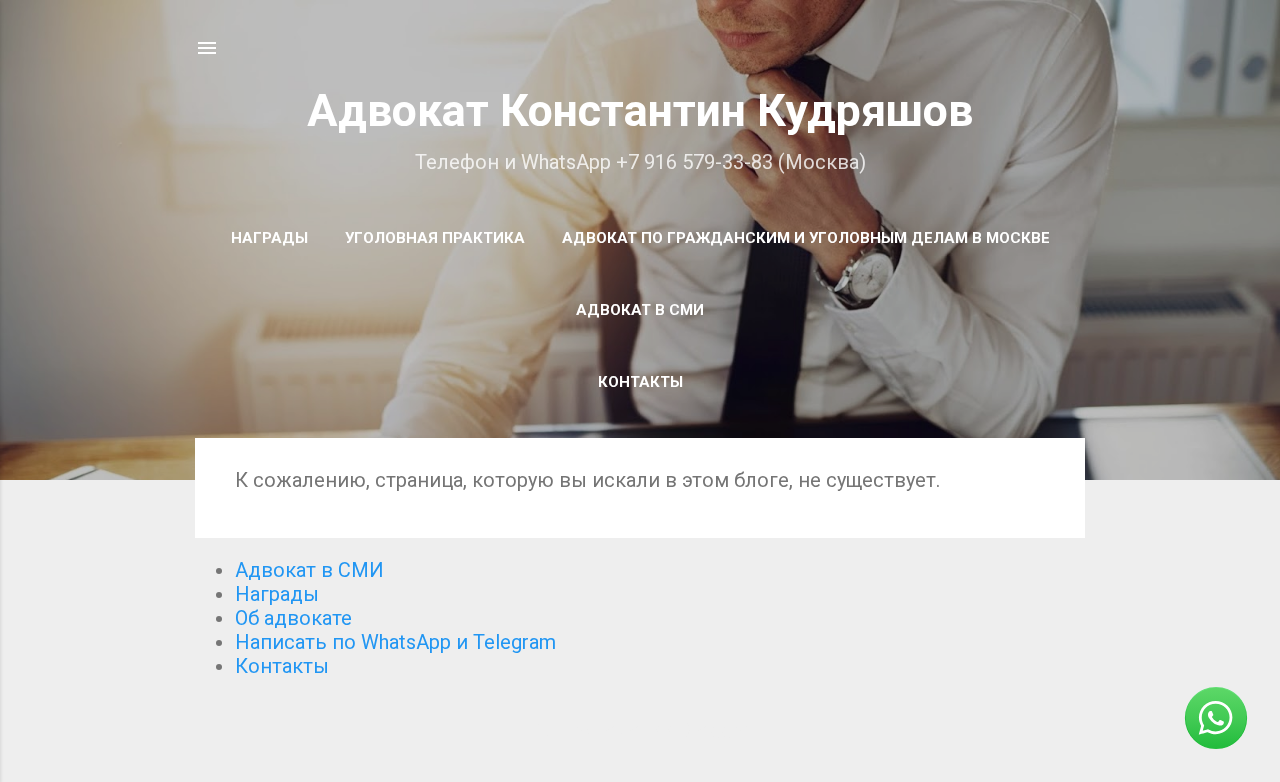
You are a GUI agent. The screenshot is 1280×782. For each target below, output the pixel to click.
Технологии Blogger (652, 730)
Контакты (640, 382)
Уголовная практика (435, 238)
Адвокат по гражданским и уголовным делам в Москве (806, 238)
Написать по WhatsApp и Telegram (395, 642)
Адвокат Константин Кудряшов (640, 110)
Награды (269, 238)
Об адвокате (293, 618)
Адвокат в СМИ (640, 310)
